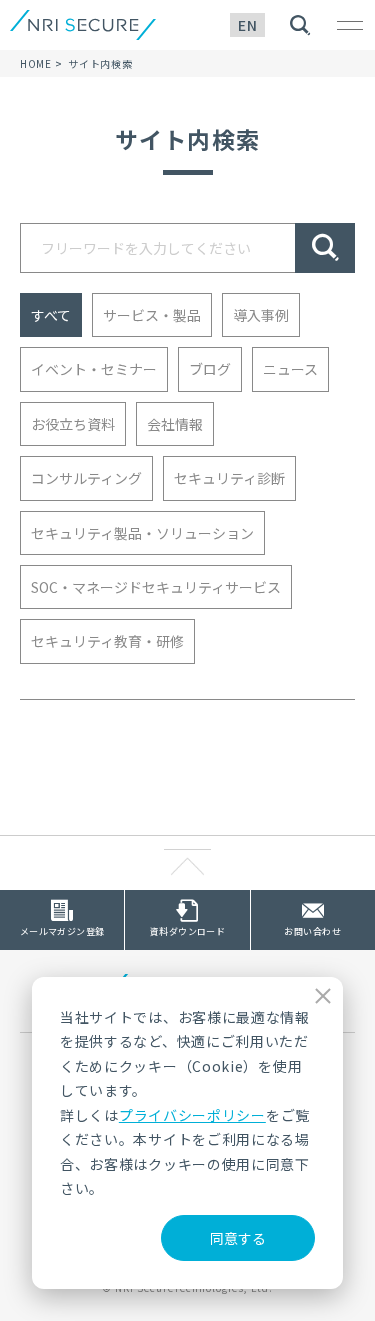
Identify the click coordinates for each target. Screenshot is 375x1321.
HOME (36, 63)
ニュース (290, 369)
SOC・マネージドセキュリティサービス (156, 587)
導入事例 (261, 315)
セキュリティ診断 (229, 478)
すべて (51, 315)
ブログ (210, 369)
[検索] (325, 248)
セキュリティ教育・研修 (107, 641)
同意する (238, 1238)
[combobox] (157, 248)
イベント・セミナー (94, 369)
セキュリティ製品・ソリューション (142, 533)
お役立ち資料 (73, 424)
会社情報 (175, 424)
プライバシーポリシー (192, 1115)
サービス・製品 (152, 315)
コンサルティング (86, 478)
